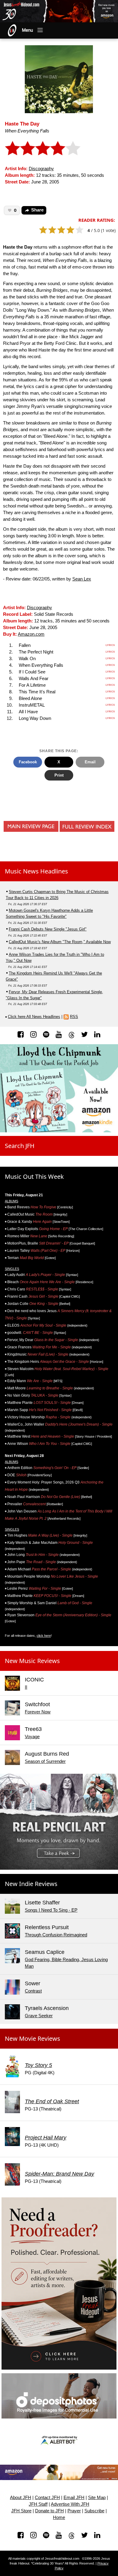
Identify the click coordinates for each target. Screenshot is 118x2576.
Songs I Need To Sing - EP (51, 1910)
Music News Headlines (36, 871)
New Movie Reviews (33, 2039)
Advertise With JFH (70, 2504)
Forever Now (38, 1712)
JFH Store (21, 2511)
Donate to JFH (49, 2511)
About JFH (21, 2498)
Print (59, 775)
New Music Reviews (32, 1661)
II (26, 1687)
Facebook (28, 762)
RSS (74, 1017)
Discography (41, 169)
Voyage (32, 1737)
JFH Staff (38, 2504)
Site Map (97, 2498)
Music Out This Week (34, 1177)
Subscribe (94, 2511)
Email (90, 762)
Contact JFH (47, 2498)
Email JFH (74, 2498)
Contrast (33, 1991)
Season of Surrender (45, 1761)
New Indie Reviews (31, 1884)
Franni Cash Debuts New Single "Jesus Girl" (48, 929)
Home (59, 2517)
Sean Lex (82, 579)
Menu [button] (28, 30)
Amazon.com (31, 634)
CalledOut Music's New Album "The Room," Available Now (60, 942)
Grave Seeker (39, 2016)
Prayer (74, 2511)
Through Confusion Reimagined (56, 1935)
